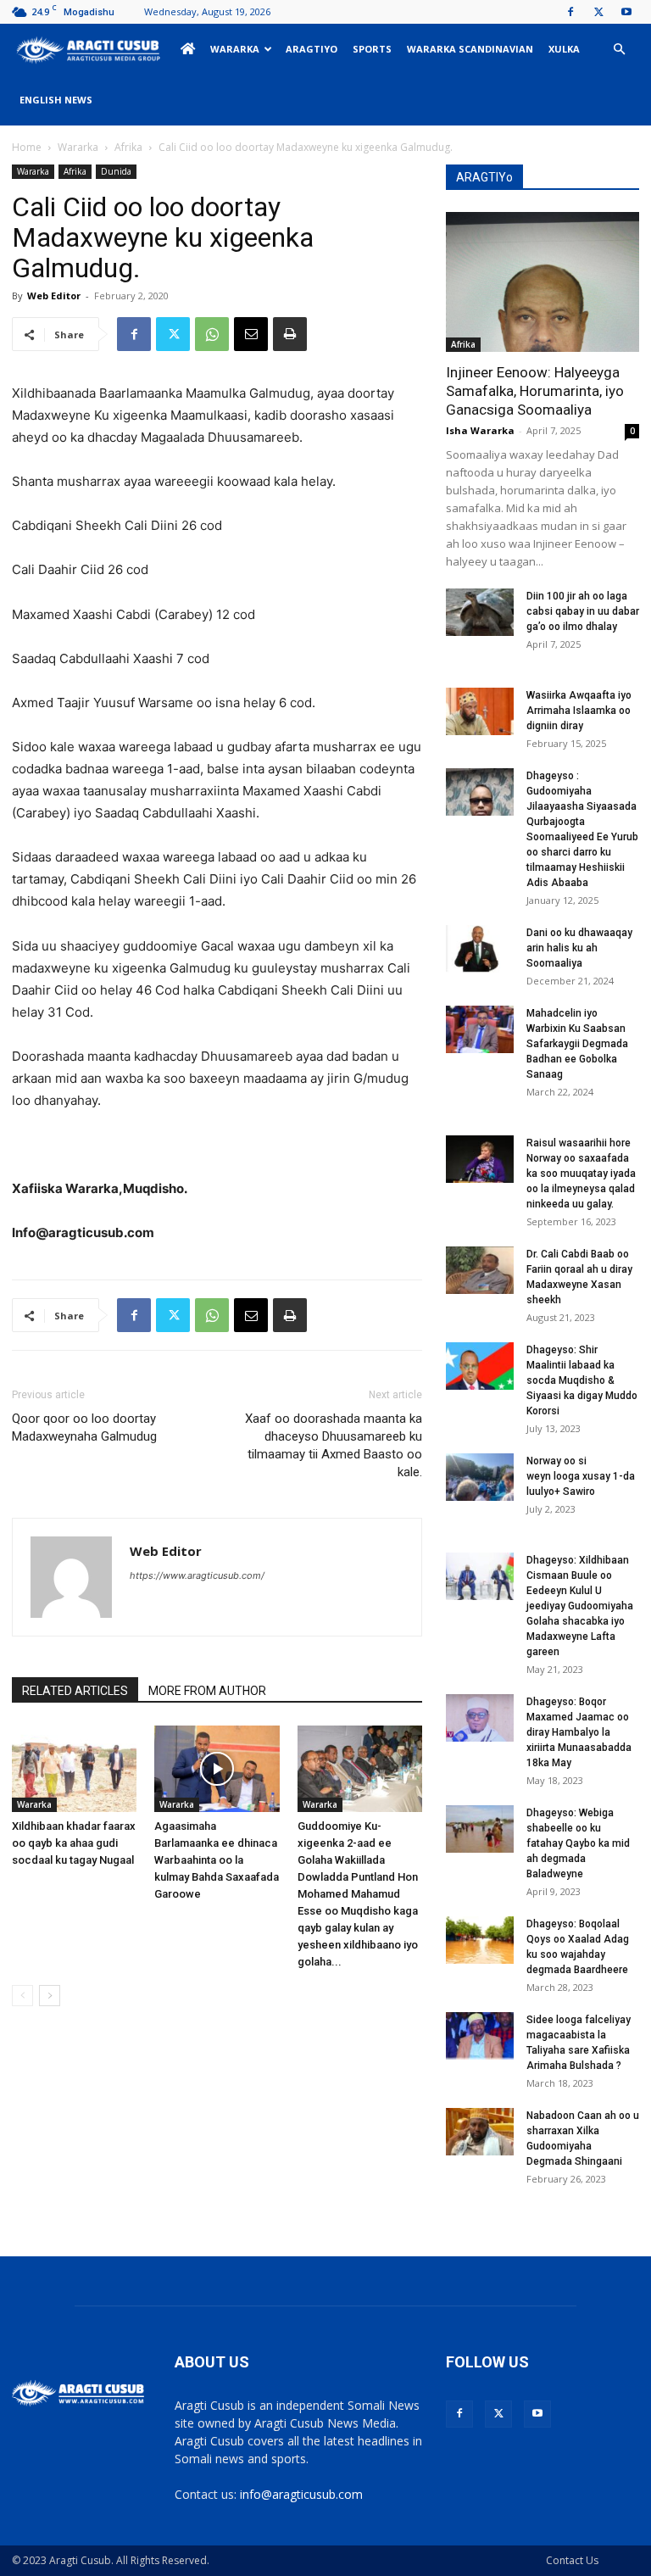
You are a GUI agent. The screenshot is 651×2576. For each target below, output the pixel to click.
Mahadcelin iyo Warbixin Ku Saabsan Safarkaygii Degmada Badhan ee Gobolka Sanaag (577, 1044)
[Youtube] (626, 12)
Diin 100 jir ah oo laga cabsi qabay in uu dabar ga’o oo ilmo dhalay (583, 611)
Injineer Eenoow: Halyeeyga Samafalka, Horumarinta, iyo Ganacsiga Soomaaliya (535, 391)
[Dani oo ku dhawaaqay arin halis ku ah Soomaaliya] (480, 949)
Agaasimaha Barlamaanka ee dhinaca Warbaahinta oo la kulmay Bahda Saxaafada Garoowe (217, 1860)
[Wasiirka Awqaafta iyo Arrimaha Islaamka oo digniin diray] (480, 711)
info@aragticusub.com (301, 2494)
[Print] (290, 334)
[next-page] (50, 1996)
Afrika (128, 147)
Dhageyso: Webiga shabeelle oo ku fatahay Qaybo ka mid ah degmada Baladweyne (578, 1843)
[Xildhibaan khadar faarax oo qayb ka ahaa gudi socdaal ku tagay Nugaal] (74, 1768)
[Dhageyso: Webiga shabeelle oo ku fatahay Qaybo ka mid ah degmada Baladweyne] (480, 1829)
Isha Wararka (480, 430)
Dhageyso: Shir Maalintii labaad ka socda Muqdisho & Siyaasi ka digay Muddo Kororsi (582, 1380)
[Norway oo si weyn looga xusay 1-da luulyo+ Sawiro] (480, 1477)
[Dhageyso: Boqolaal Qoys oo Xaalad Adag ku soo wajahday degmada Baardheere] (480, 1940)
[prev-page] (22, 1996)
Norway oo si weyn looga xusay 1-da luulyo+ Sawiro (581, 1476)
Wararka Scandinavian (470, 49)
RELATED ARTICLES (75, 1691)
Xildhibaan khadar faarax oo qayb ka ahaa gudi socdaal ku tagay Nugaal (74, 1843)
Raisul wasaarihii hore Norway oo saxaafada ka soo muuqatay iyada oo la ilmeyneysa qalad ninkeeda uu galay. (581, 1174)
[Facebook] (570, 12)
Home (27, 147)
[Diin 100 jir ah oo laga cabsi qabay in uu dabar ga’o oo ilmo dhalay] (480, 612)
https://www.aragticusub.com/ (197, 1575)
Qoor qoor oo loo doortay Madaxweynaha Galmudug (84, 1427)
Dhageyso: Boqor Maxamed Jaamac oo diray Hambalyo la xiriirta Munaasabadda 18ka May (579, 1732)
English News (56, 100)
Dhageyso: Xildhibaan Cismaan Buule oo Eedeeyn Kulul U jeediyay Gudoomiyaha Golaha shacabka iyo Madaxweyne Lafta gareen (580, 1606)
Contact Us (572, 2560)
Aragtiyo (312, 49)
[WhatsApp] (212, 334)
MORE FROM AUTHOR (207, 1691)
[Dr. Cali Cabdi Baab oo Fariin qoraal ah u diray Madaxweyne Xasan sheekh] (480, 1270)
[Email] (251, 334)
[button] (619, 50)
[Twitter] (598, 12)
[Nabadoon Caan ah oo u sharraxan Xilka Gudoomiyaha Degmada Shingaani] (480, 2132)
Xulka (564, 49)
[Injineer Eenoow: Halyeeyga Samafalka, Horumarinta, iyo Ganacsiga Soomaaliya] (542, 282)
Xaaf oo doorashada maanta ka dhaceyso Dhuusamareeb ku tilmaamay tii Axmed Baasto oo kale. (334, 1445)
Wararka (235, 49)
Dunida (116, 171)
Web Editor (54, 296)
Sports (372, 49)
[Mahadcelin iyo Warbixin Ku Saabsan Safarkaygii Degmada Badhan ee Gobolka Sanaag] (480, 1029)
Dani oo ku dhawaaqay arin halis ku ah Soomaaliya (579, 948)
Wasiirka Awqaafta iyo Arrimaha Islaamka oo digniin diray (579, 711)
